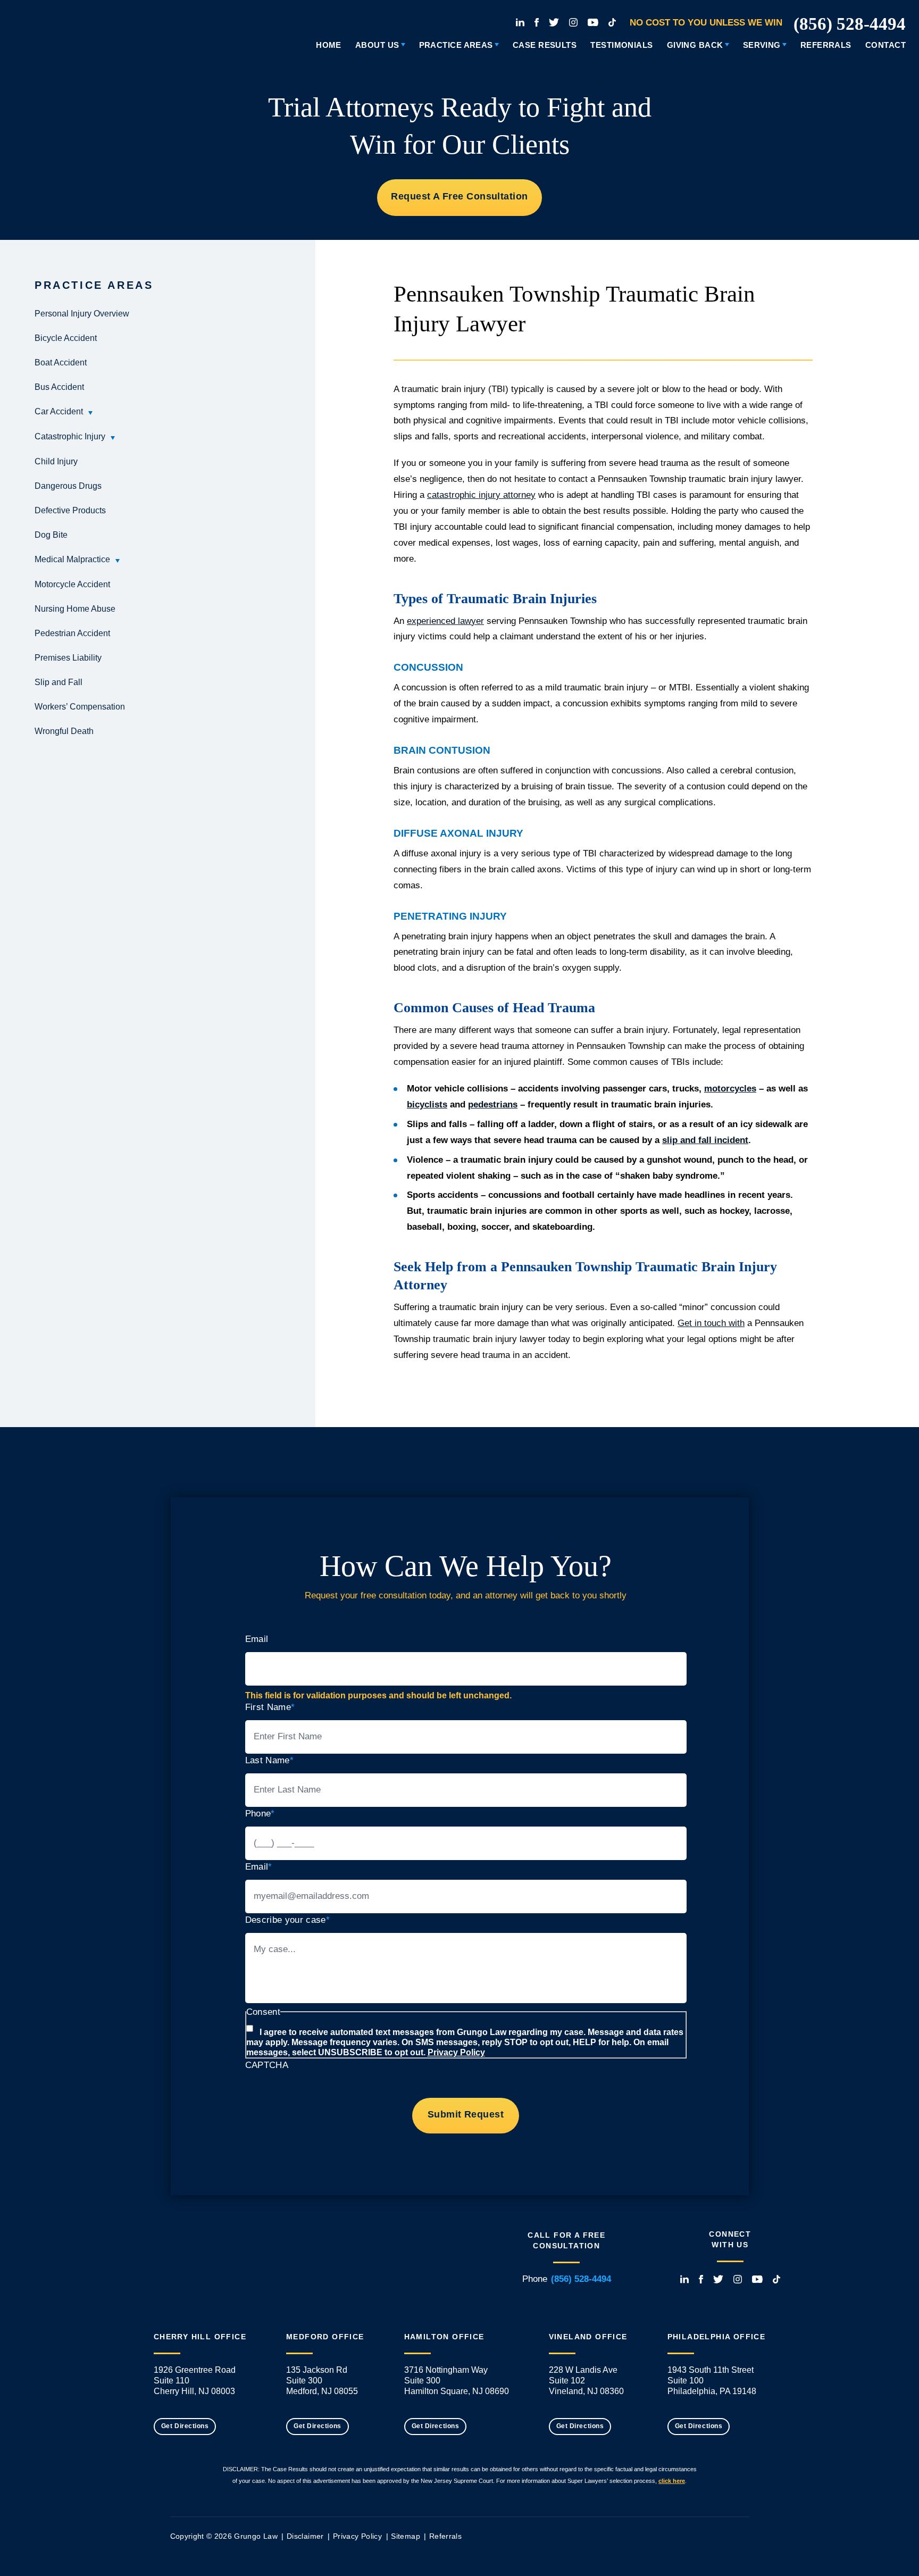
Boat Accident (61, 362)
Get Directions (185, 2426)
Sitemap (405, 2536)
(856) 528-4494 (850, 24)
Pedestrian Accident (72, 633)
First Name (270, 1707)
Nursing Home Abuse (75, 609)
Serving (762, 45)
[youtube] (593, 22)
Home (329, 45)
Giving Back (695, 45)
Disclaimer (305, 2536)
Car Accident (59, 411)
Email (257, 1639)
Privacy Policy (456, 2052)
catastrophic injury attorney (481, 495)
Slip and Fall (59, 682)
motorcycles (730, 1089)
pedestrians (493, 1104)
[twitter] (554, 22)
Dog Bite (51, 535)
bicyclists (427, 1104)
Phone (260, 1814)
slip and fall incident (705, 1140)
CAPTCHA (267, 2065)
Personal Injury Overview (82, 314)
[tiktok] (612, 22)
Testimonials (621, 45)
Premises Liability (68, 658)
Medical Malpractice (72, 559)
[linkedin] (520, 22)
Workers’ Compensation (80, 707)
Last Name (269, 1760)
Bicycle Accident (66, 338)
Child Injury (56, 461)
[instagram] (573, 22)
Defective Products (70, 510)
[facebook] (537, 22)
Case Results (545, 45)
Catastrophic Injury (70, 436)
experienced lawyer (445, 621)
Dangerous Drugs (68, 486)
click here (672, 2481)
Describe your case (287, 1920)
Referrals (826, 45)
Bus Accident (59, 387)
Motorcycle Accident (72, 584)
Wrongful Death (64, 731)
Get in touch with (711, 1323)
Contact (885, 45)
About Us (377, 45)
